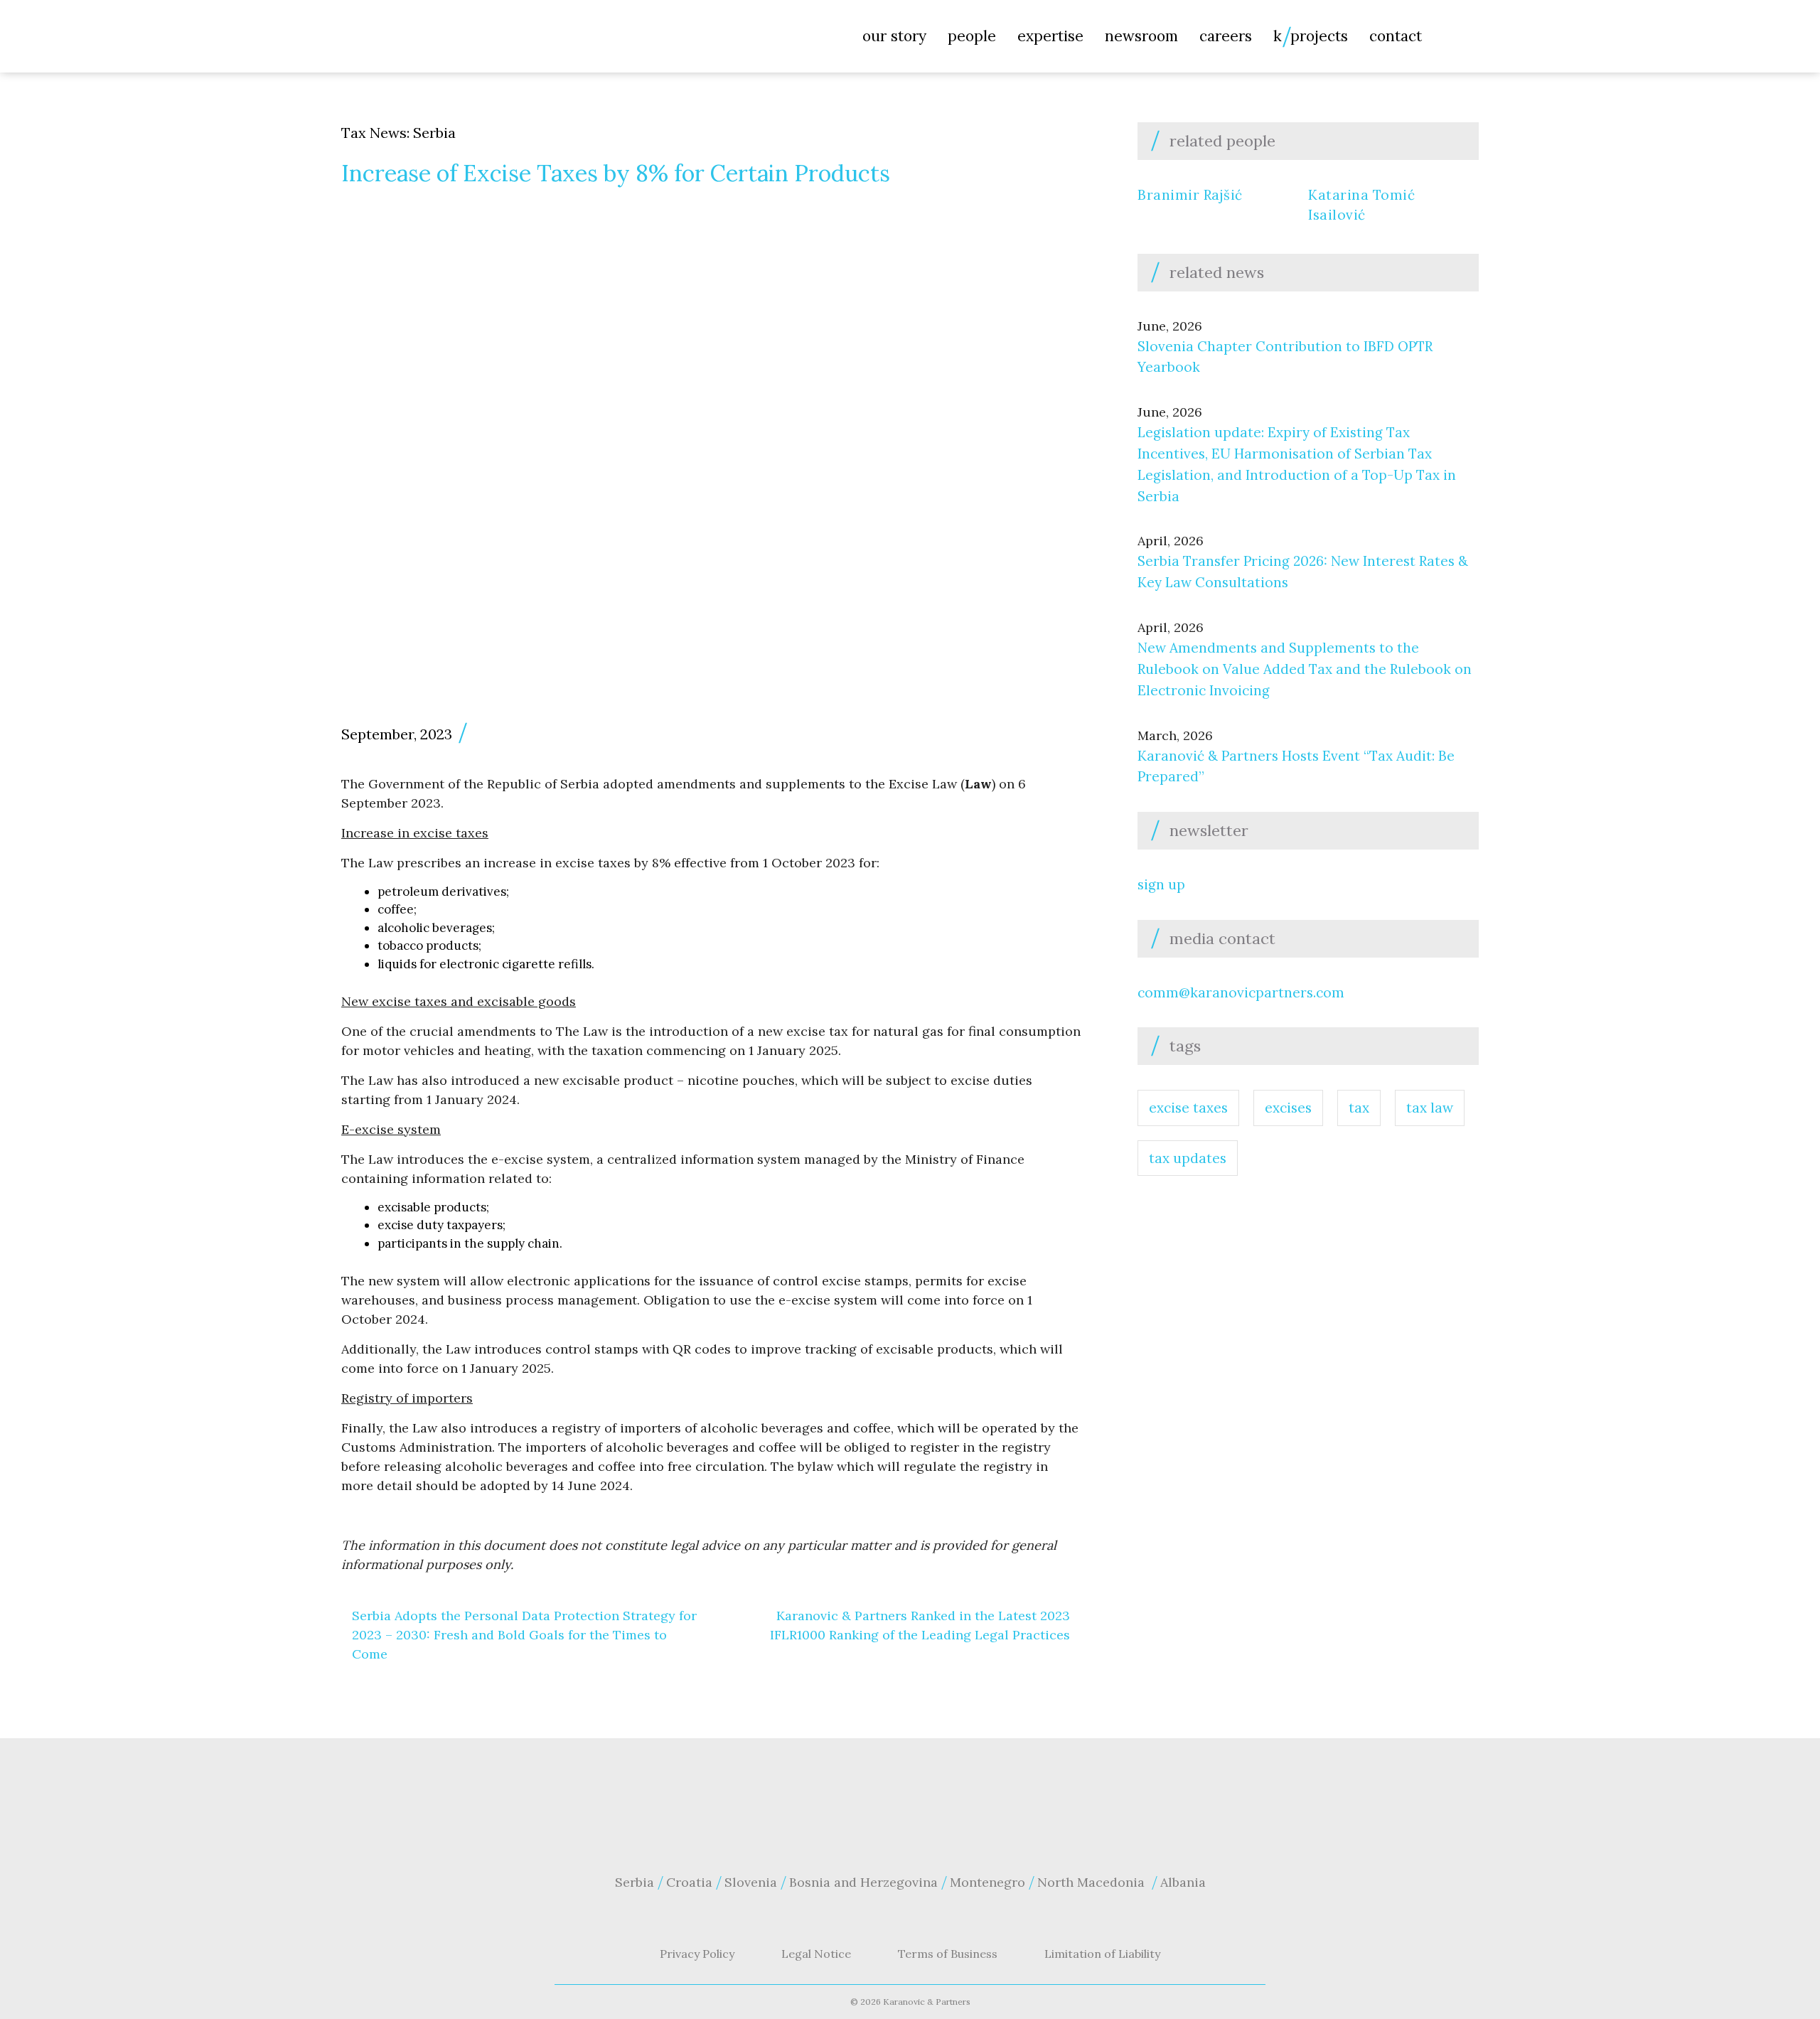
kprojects (1311, 36)
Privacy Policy (697, 1954)
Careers (1226, 36)
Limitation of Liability (1102, 1954)
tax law (1430, 1108)
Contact (1396, 36)
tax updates (1188, 1158)
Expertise (1050, 36)
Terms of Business (948, 1954)
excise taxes (1188, 1108)
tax (1359, 1108)
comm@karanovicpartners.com (1241, 992)
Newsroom (1141, 36)
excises (1288, 1108)
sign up (1161, 884)
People (972, 36)
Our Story (894, 36)
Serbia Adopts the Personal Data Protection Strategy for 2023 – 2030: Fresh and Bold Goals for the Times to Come (524, 1635)
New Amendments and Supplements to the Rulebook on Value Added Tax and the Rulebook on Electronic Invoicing (1305, 669)
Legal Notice (816, 1954)
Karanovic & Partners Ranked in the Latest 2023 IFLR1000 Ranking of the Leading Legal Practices (920, 1625)
